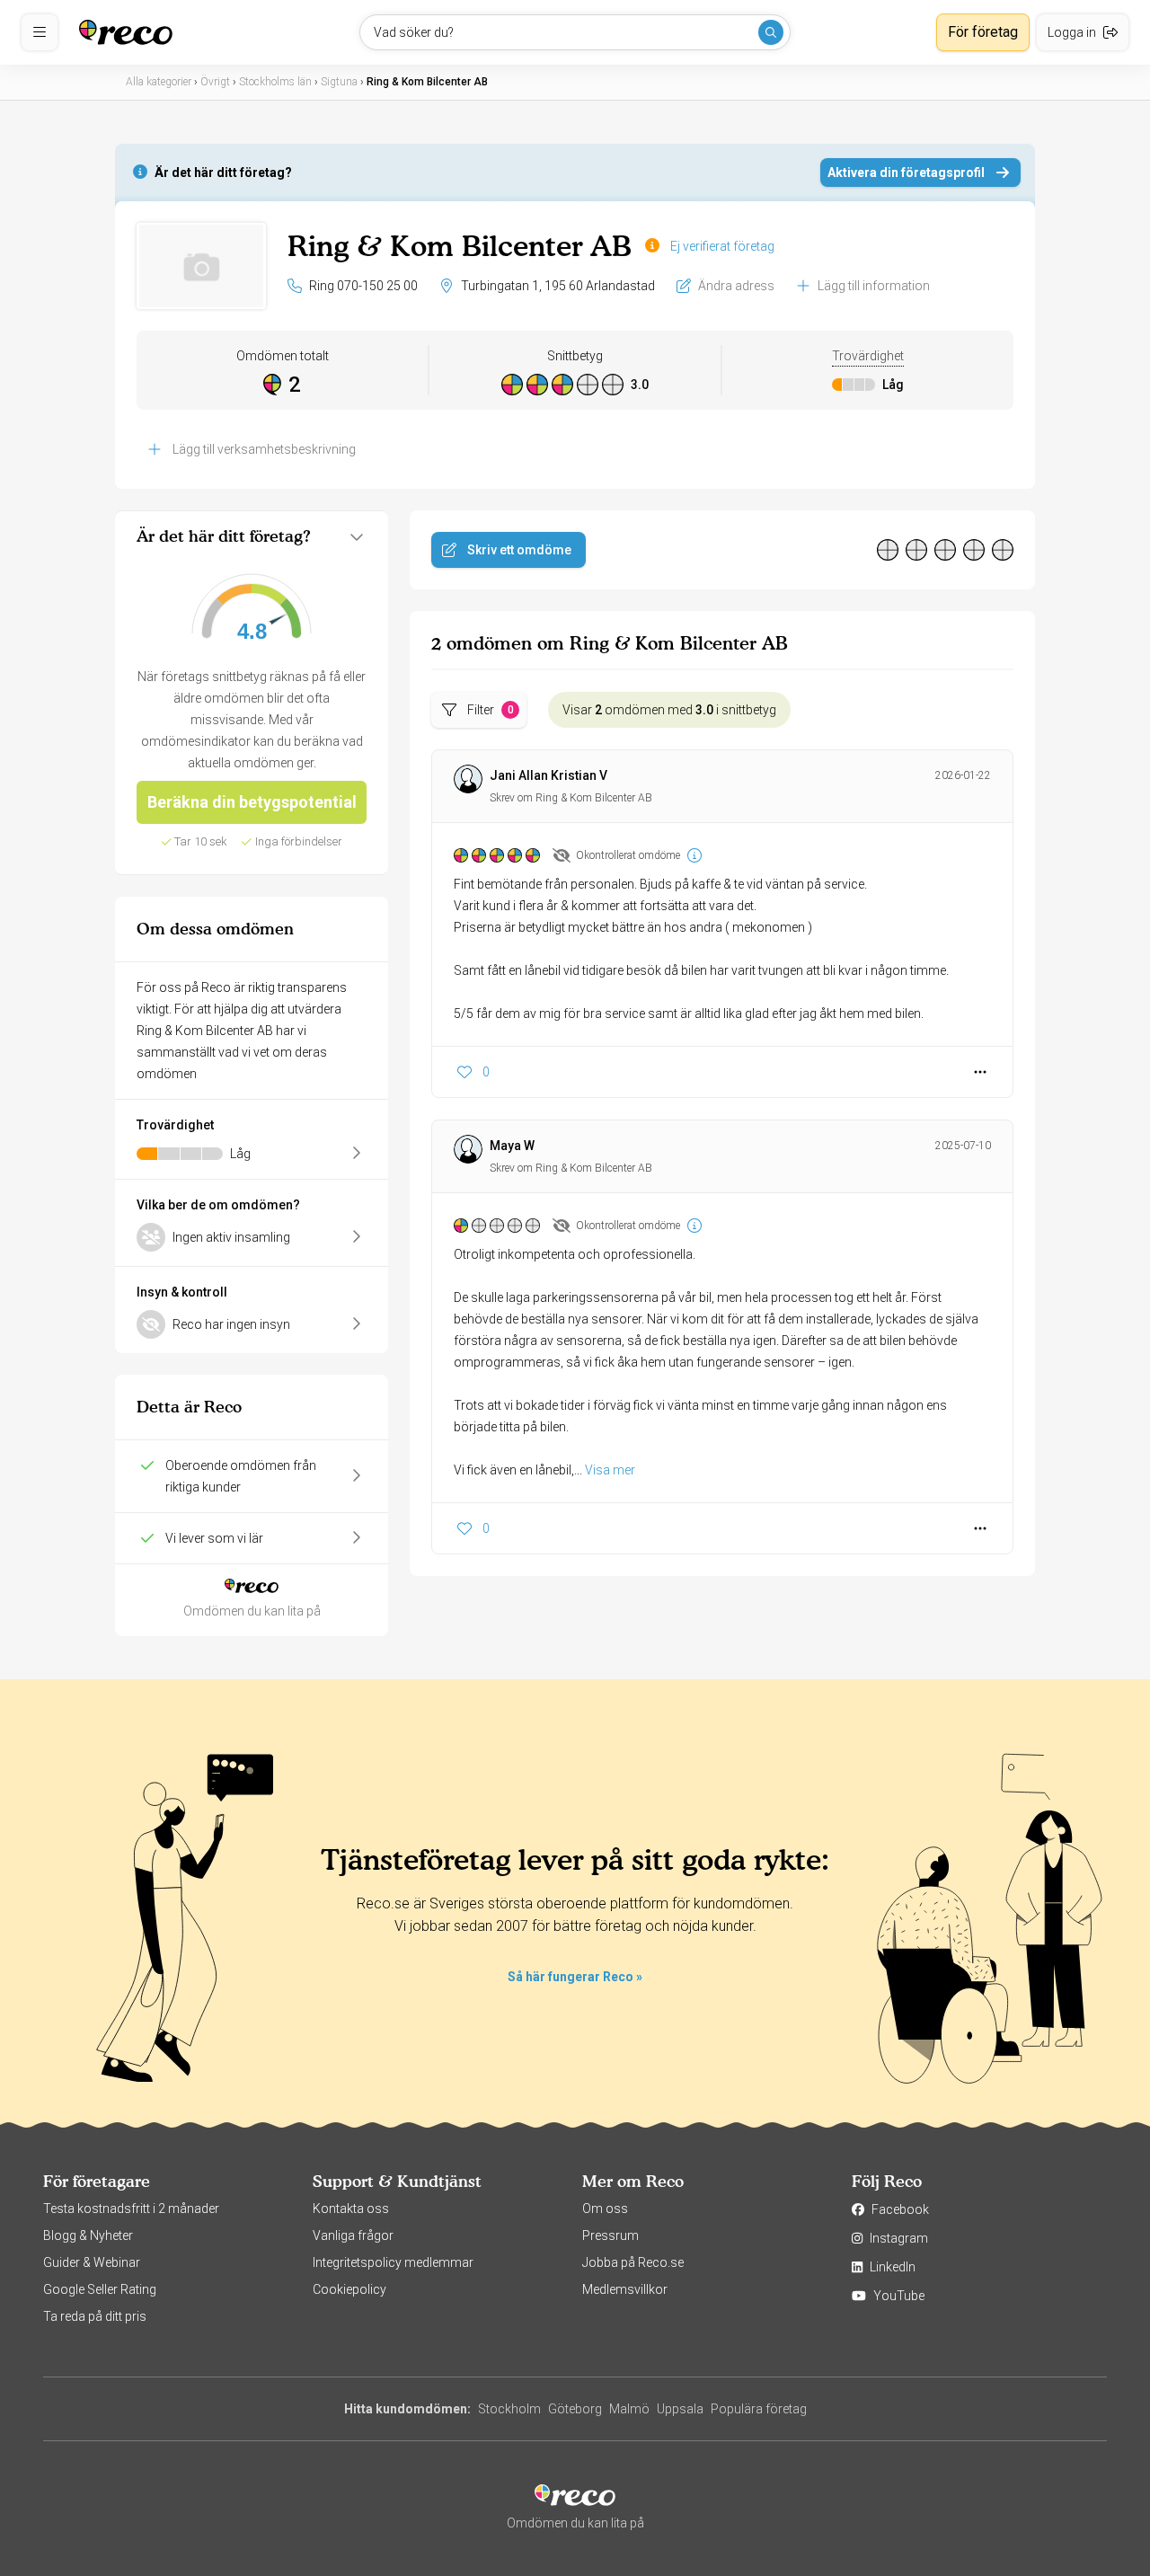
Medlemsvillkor (625, 2289)
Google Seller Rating (100, 2289)
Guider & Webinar (92, 2262)
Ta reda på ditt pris (95, 2316)
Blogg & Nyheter (88, 2235)
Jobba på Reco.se (633, 2262)
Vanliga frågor (353, 2235)
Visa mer (610, 1470)
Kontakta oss (351, 2209)
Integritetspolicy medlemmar (393, 2262)
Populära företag (759, 2409)
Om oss (605, 2209)
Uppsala (680, 2409)
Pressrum (610, 2235)
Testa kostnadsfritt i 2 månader (131, 2209)
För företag (983, 32)
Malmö (629, 2409)
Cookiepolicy (349, 2289)
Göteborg (575, 2409)
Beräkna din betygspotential (252, 802)
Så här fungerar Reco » (575, 1977)
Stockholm (509, 2409)
